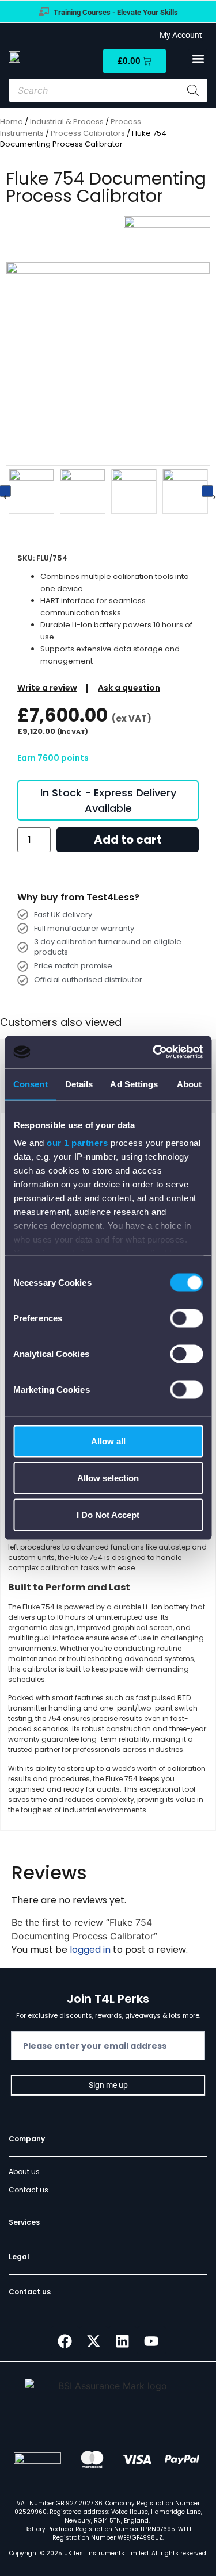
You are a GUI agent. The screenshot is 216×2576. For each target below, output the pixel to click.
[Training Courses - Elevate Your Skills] (44, 11)
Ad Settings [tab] (134, 1084)
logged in (90, 1950)
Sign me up (108, 2085)
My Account (179, 35)
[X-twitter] (94, 2341)
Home (12, 122)
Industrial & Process (67, 122)
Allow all (108, 1441)
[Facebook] (65, 2341)
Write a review (47, 688)
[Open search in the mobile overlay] (108, 90)
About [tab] (190, 1084)
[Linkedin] (123, 2341)
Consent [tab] (31, 1084)
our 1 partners (77, 1143)
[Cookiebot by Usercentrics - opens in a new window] (154, 1052)
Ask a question (129, 688)
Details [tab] (79, 1084)
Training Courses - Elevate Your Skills (116, 12)
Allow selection (108, 1477)
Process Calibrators (88, 133)
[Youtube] (151, 2341)
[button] (198, 59)
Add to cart (128, 839)
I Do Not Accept (108, 1514)
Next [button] (207, 491)
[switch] (186, 1318)
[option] (40, 491)
